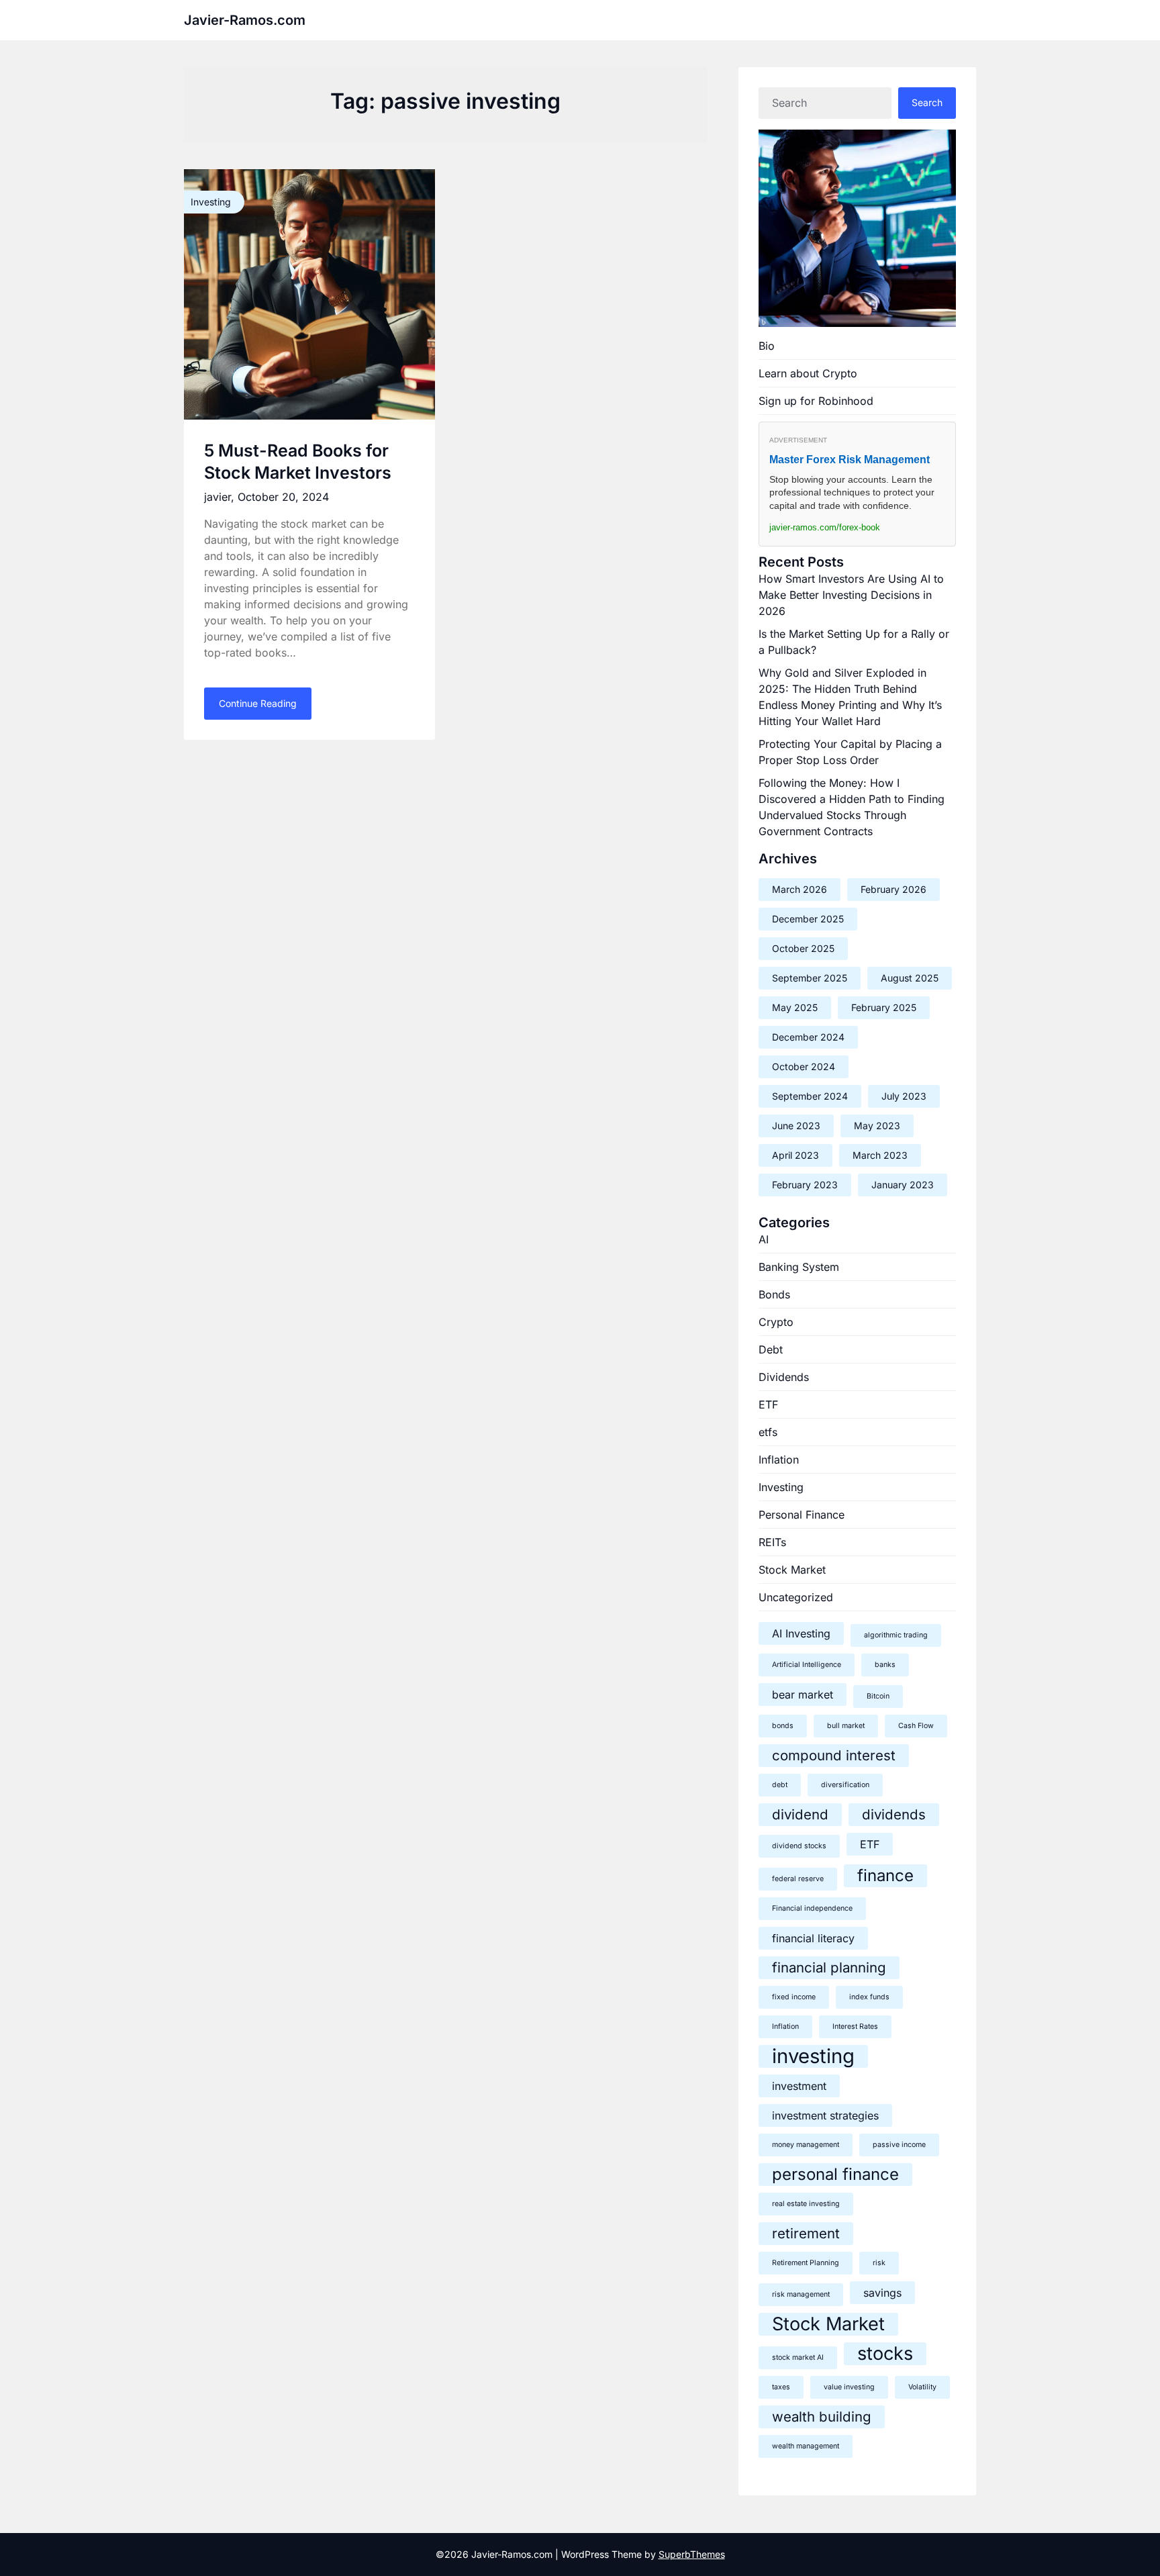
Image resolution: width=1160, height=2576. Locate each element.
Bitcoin (878, 1696)
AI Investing (801, 1633)
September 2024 (810, 1096)
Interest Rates (855, 2026)
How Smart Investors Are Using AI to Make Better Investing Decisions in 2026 (851, 595)
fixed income (794, 1997)
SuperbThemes (692, 2554)
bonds (783, 1726)
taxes (781, 2387)
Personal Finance (802, 1515)
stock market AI (798, 2357)
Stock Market (792, 1570)
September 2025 (810, 978)
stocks (885, 2353)
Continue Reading (258, 703)
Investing (781, 1487)
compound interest (834, 1755)
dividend (800, 1814)
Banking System (799, 1267)
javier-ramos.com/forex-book (825, 527)
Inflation (779, 1460)
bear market (803, 1695)
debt (780, 1785)
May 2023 (877, 1126)
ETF (768, 1404)
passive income (899, 2145)
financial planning (829, 1967)
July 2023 (904, 1096)
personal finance (835, 2174)
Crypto (776, 1322)
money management (806, 2145)
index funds (869, 1997)
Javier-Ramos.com (245, 20)
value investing (849, 2387)
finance (885, 1875)
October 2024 (804, 1066)
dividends (894, 1814)
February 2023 (805, 1185)
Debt (771, 1349)
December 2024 (808, 1037)
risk (879, 2263)
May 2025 (795, 1007)
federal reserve (798, 1879)
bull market (846, 1726)
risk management (801, 2294)
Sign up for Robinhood (816, 401)
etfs (768, 1432)
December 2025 (808, 919)
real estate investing (806, 2204)
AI (764, 1239)
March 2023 (880, 1155)
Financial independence (812, 1908)
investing (813, 2056)
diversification (845, 1785)
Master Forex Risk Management (850, 460)
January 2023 (903, 1185)
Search (927, 102)
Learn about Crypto (808, 373)
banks (885, 1665)
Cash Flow (916, 1726)
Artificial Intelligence (807, 1665)
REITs (772, 1542)
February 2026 (893, 889)
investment (799, 2086)
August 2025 (910, 978)
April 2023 (795, 1155)
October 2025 (803, 948)
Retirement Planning (806, 2263)
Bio (767, 346)
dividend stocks (799, 1846)
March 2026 (800, 889)
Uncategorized (796, 1597)
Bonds (774, 1294)
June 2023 (796, 1126)
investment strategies (825, 2115)
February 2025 (884, 1007)
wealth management (806, 2446)
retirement (806, 2233)
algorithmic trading (896, 1635)
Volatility (922, 2387)
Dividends (784, 1377)
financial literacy (813, 1938)
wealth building (822, 2417)
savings (882, 2293)
